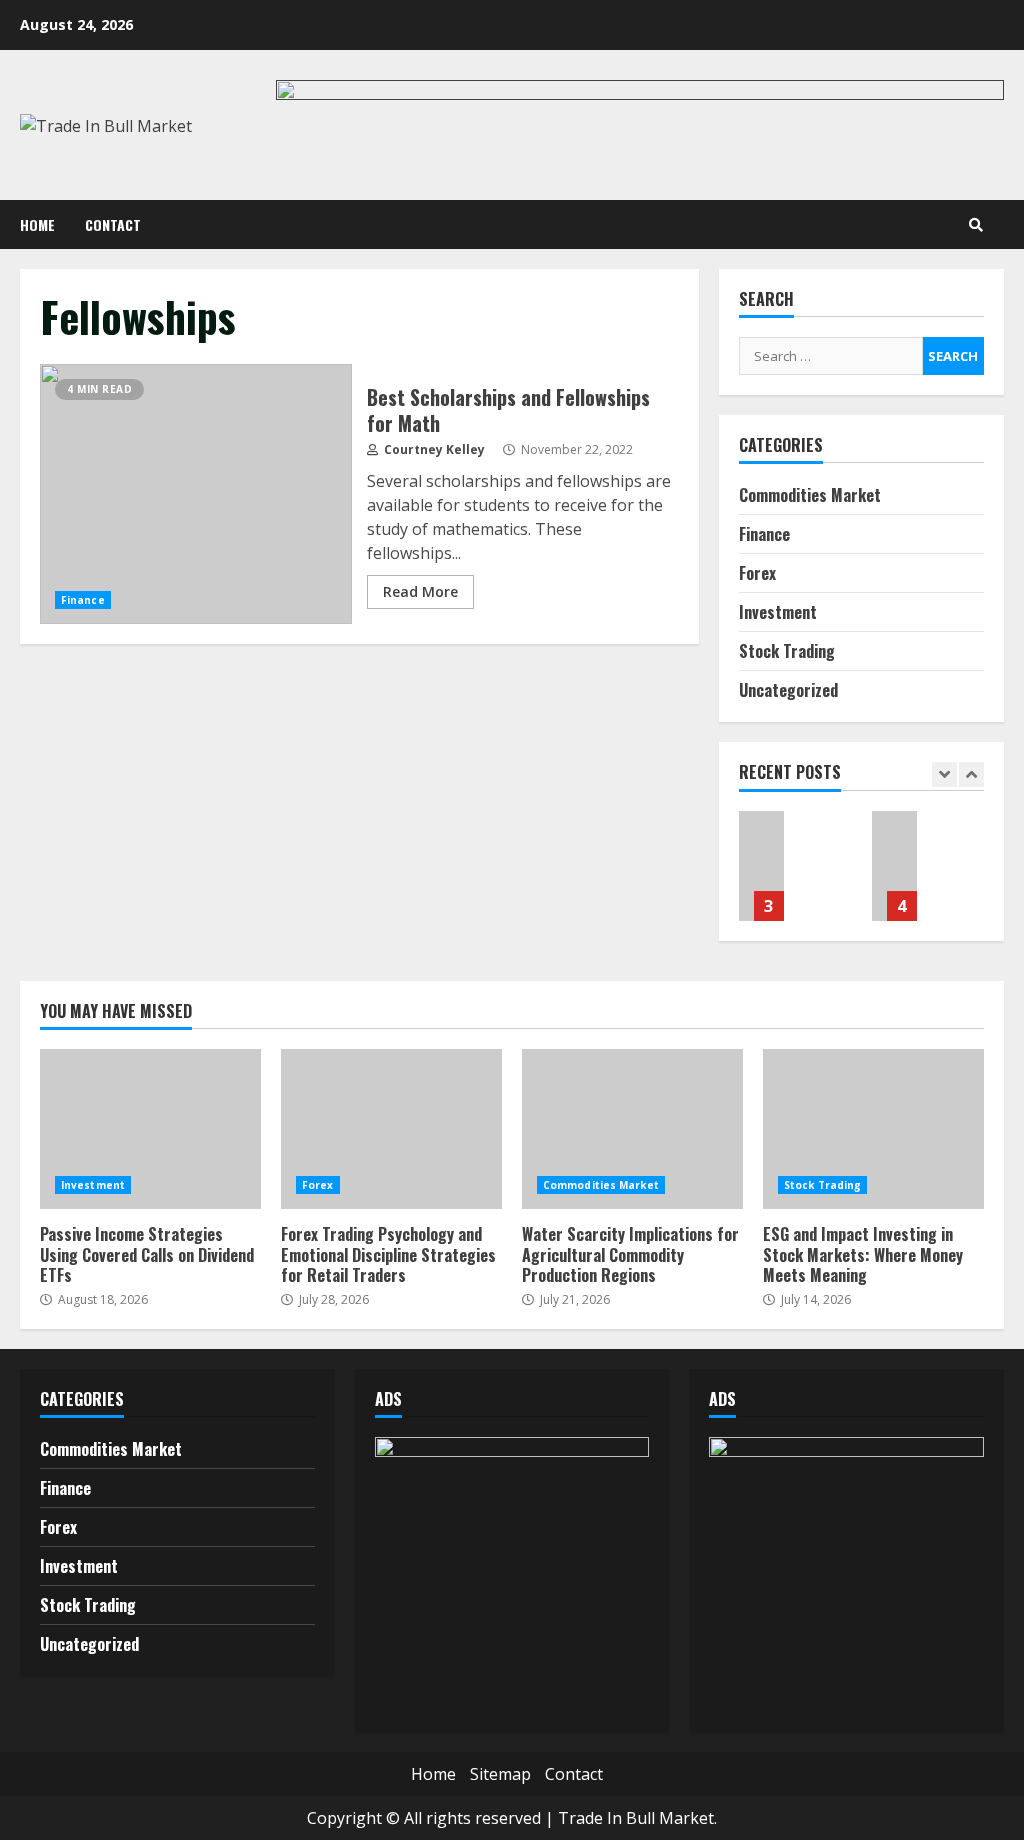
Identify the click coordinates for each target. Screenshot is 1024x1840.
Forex (757, 573)
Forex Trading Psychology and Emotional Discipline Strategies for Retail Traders (391, 1129)
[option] (795, 876)
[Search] (976, 225)
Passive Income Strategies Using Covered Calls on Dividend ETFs (150, 1129)
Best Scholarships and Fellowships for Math (196, 494)
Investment (778, 612)
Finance (83, 600)
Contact (113, 224)
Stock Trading (787, 651)
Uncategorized (788, 690)
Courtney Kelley (433, 449)
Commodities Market (810, 495)
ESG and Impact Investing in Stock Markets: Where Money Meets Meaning (894, 866)
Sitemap (500, 1774)
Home (37, 224)
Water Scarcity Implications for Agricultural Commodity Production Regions (761, 866)
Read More (420, 591)
